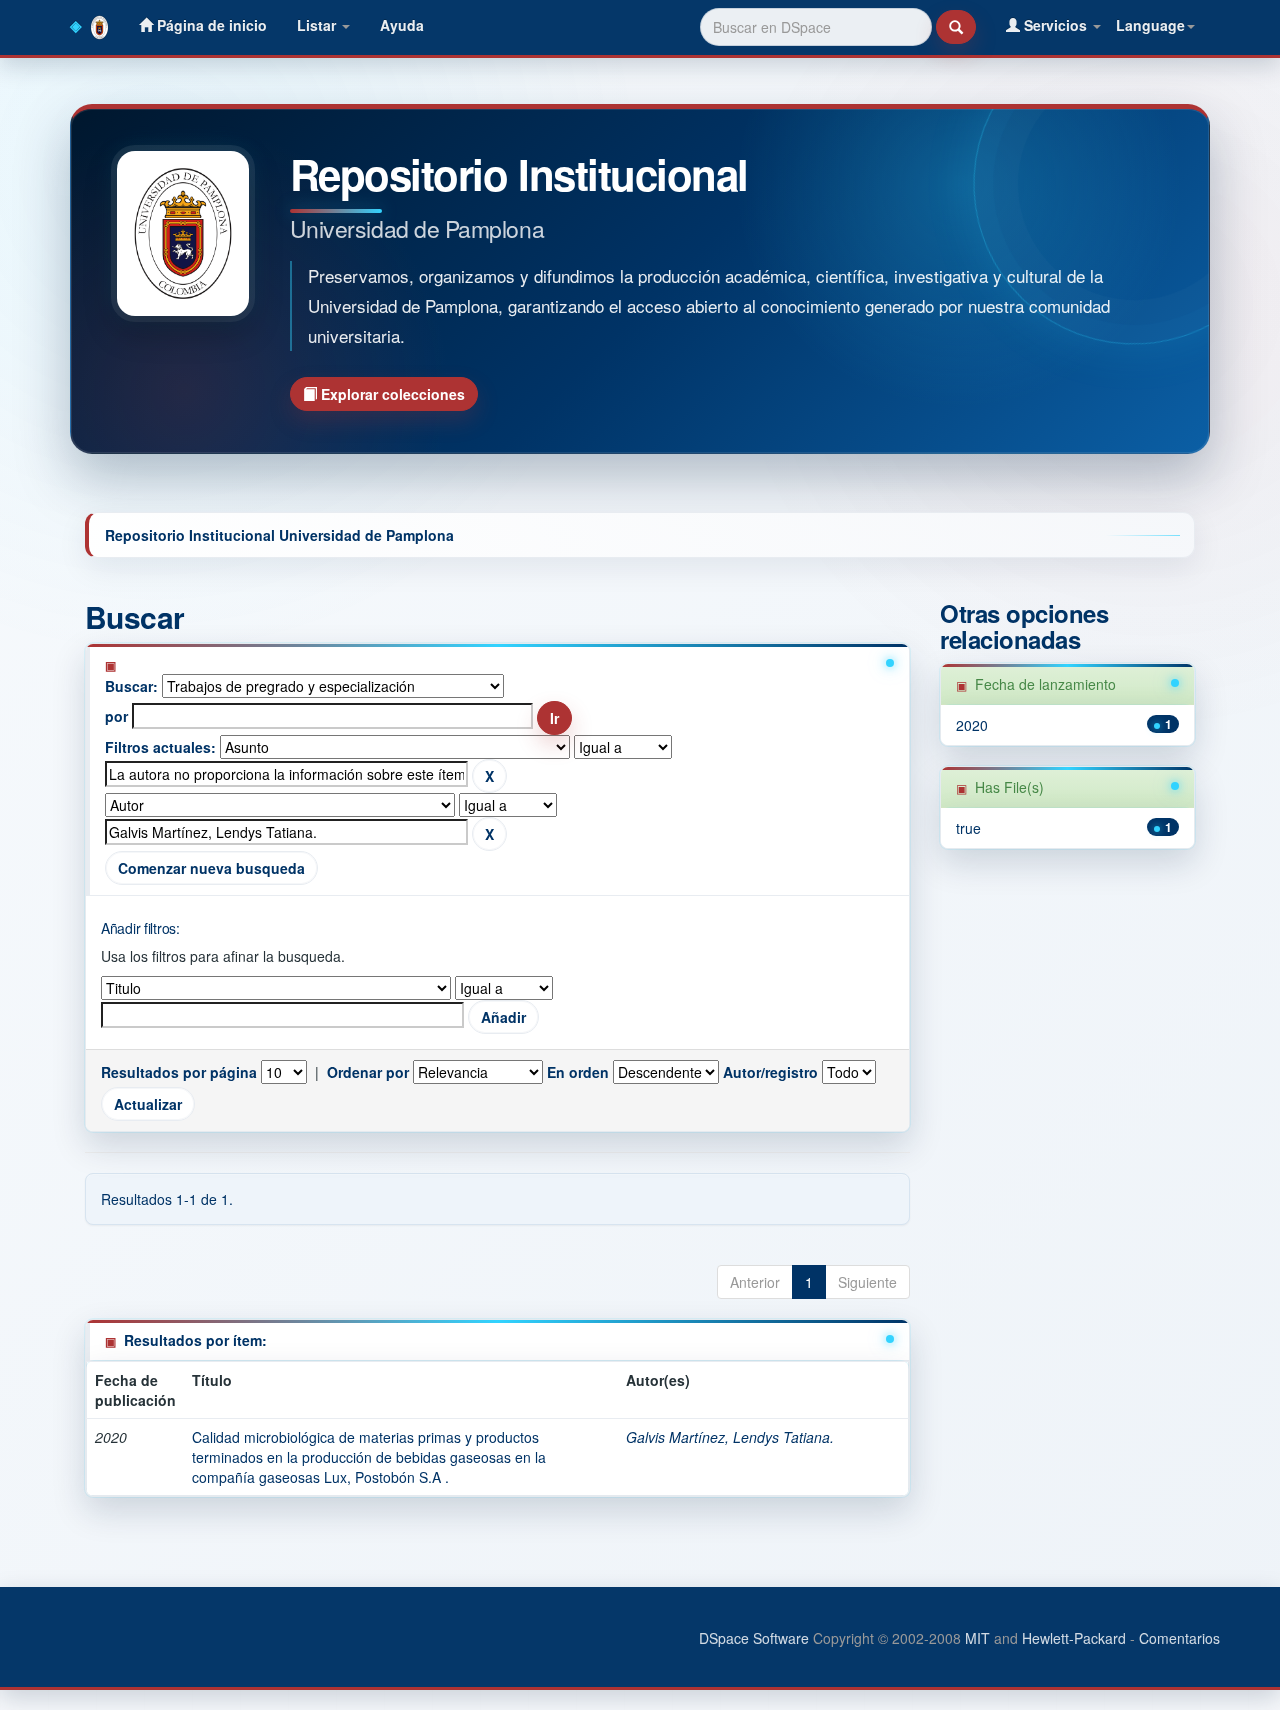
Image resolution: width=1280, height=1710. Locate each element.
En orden (578, 1072)
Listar (318, 25)
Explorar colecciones (391, 394)
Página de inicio (210, 25)
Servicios (1055, 25)
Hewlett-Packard (1074, 1638)
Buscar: (131, 686)
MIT (977, 1638)
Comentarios (1179, 1638)
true (968, 828)
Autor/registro (770, 1072)
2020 (972, 725)
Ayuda (402, 25)
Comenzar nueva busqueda (211, 868)
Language (1150, 25)
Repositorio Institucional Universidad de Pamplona (279, 535)
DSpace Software (754, 1638)
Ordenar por (368, 1072)
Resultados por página (179, 1072)
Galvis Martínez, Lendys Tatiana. (730, 1437)
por (116, 716)
